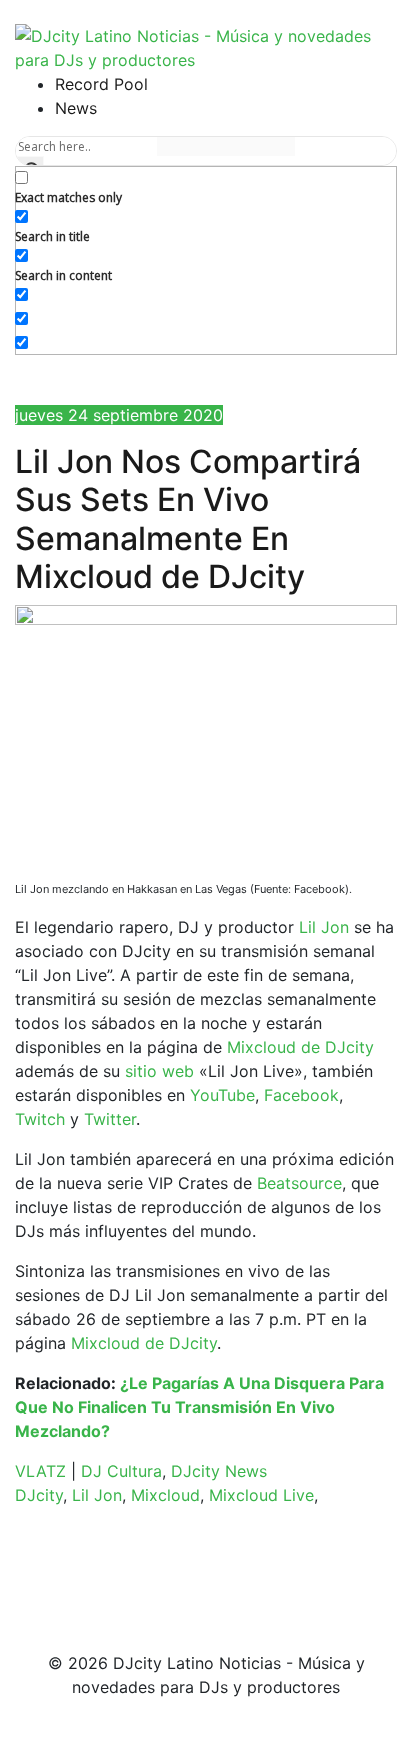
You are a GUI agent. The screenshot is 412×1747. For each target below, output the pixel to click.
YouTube (222, 1095)
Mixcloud (165, 1495)
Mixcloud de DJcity (300, 1047)
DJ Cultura (121, 1471)
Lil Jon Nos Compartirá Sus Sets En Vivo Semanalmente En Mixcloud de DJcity (188, 519)
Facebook (301, 1095)
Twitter (110, 1119)
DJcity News (219, 1471)
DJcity (39, 1495)
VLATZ (40, 1471)
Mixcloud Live (261, 1495)
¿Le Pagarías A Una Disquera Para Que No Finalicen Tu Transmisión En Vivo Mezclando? (199, 1407)
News (76, 108)
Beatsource (299, 1183)
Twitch (40, 1119)
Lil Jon (324, 927)
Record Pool (101, 84)
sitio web (159, 1071)
